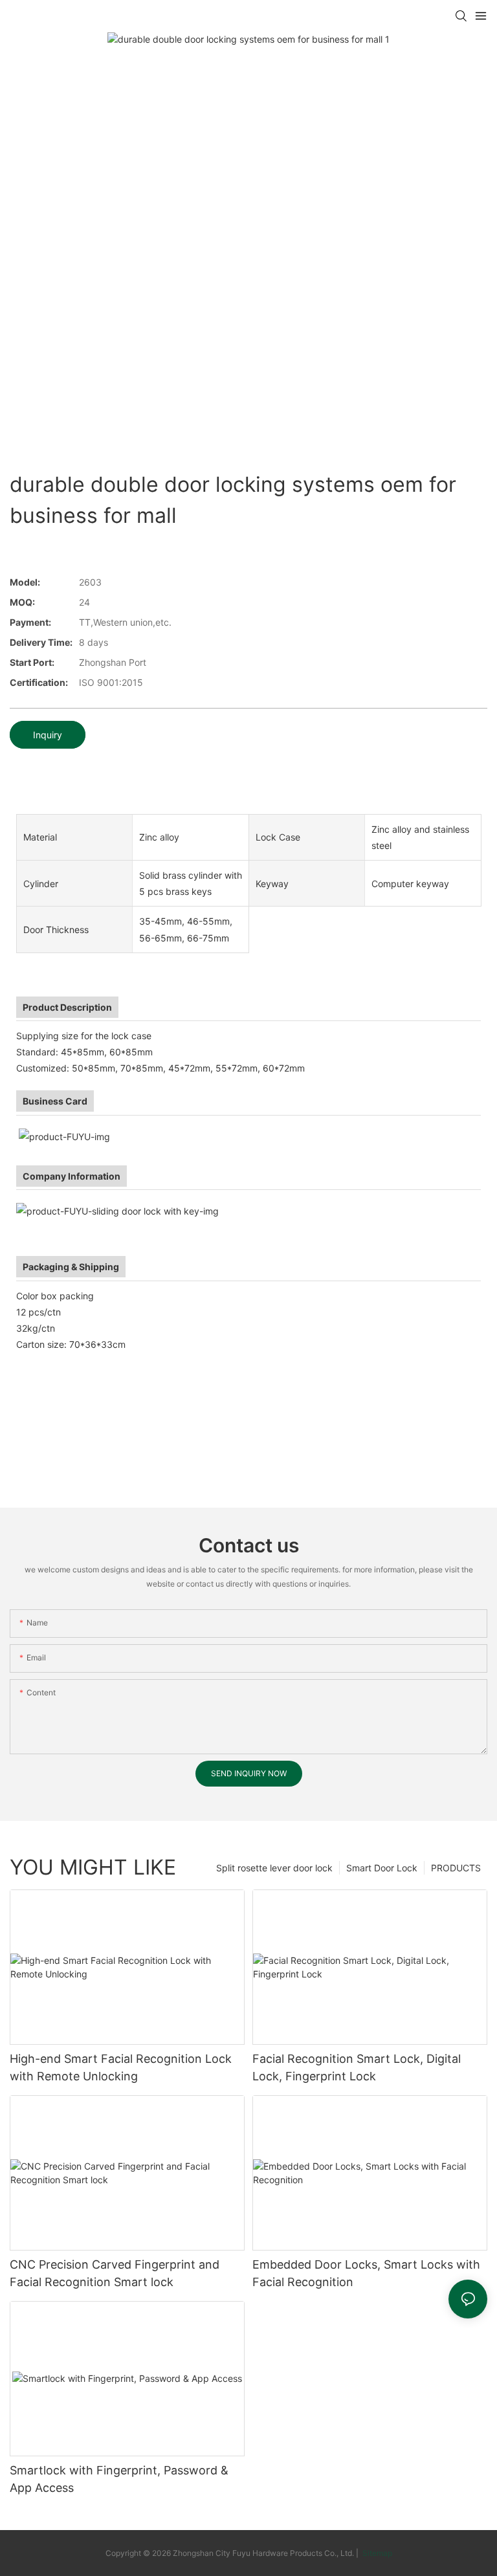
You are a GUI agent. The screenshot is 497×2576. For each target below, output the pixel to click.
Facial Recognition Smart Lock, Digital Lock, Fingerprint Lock (357, 2067)
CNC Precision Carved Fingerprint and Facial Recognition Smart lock (115, 2273)
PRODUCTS (456, 1868)
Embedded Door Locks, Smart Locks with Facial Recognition (366, 2273)
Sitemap (376, 2553)
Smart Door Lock (382, 1868)
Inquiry (48, 735)
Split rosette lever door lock (274, 1868)
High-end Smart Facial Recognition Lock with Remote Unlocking (121, 2067)
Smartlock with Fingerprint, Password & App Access (119, 2479)
